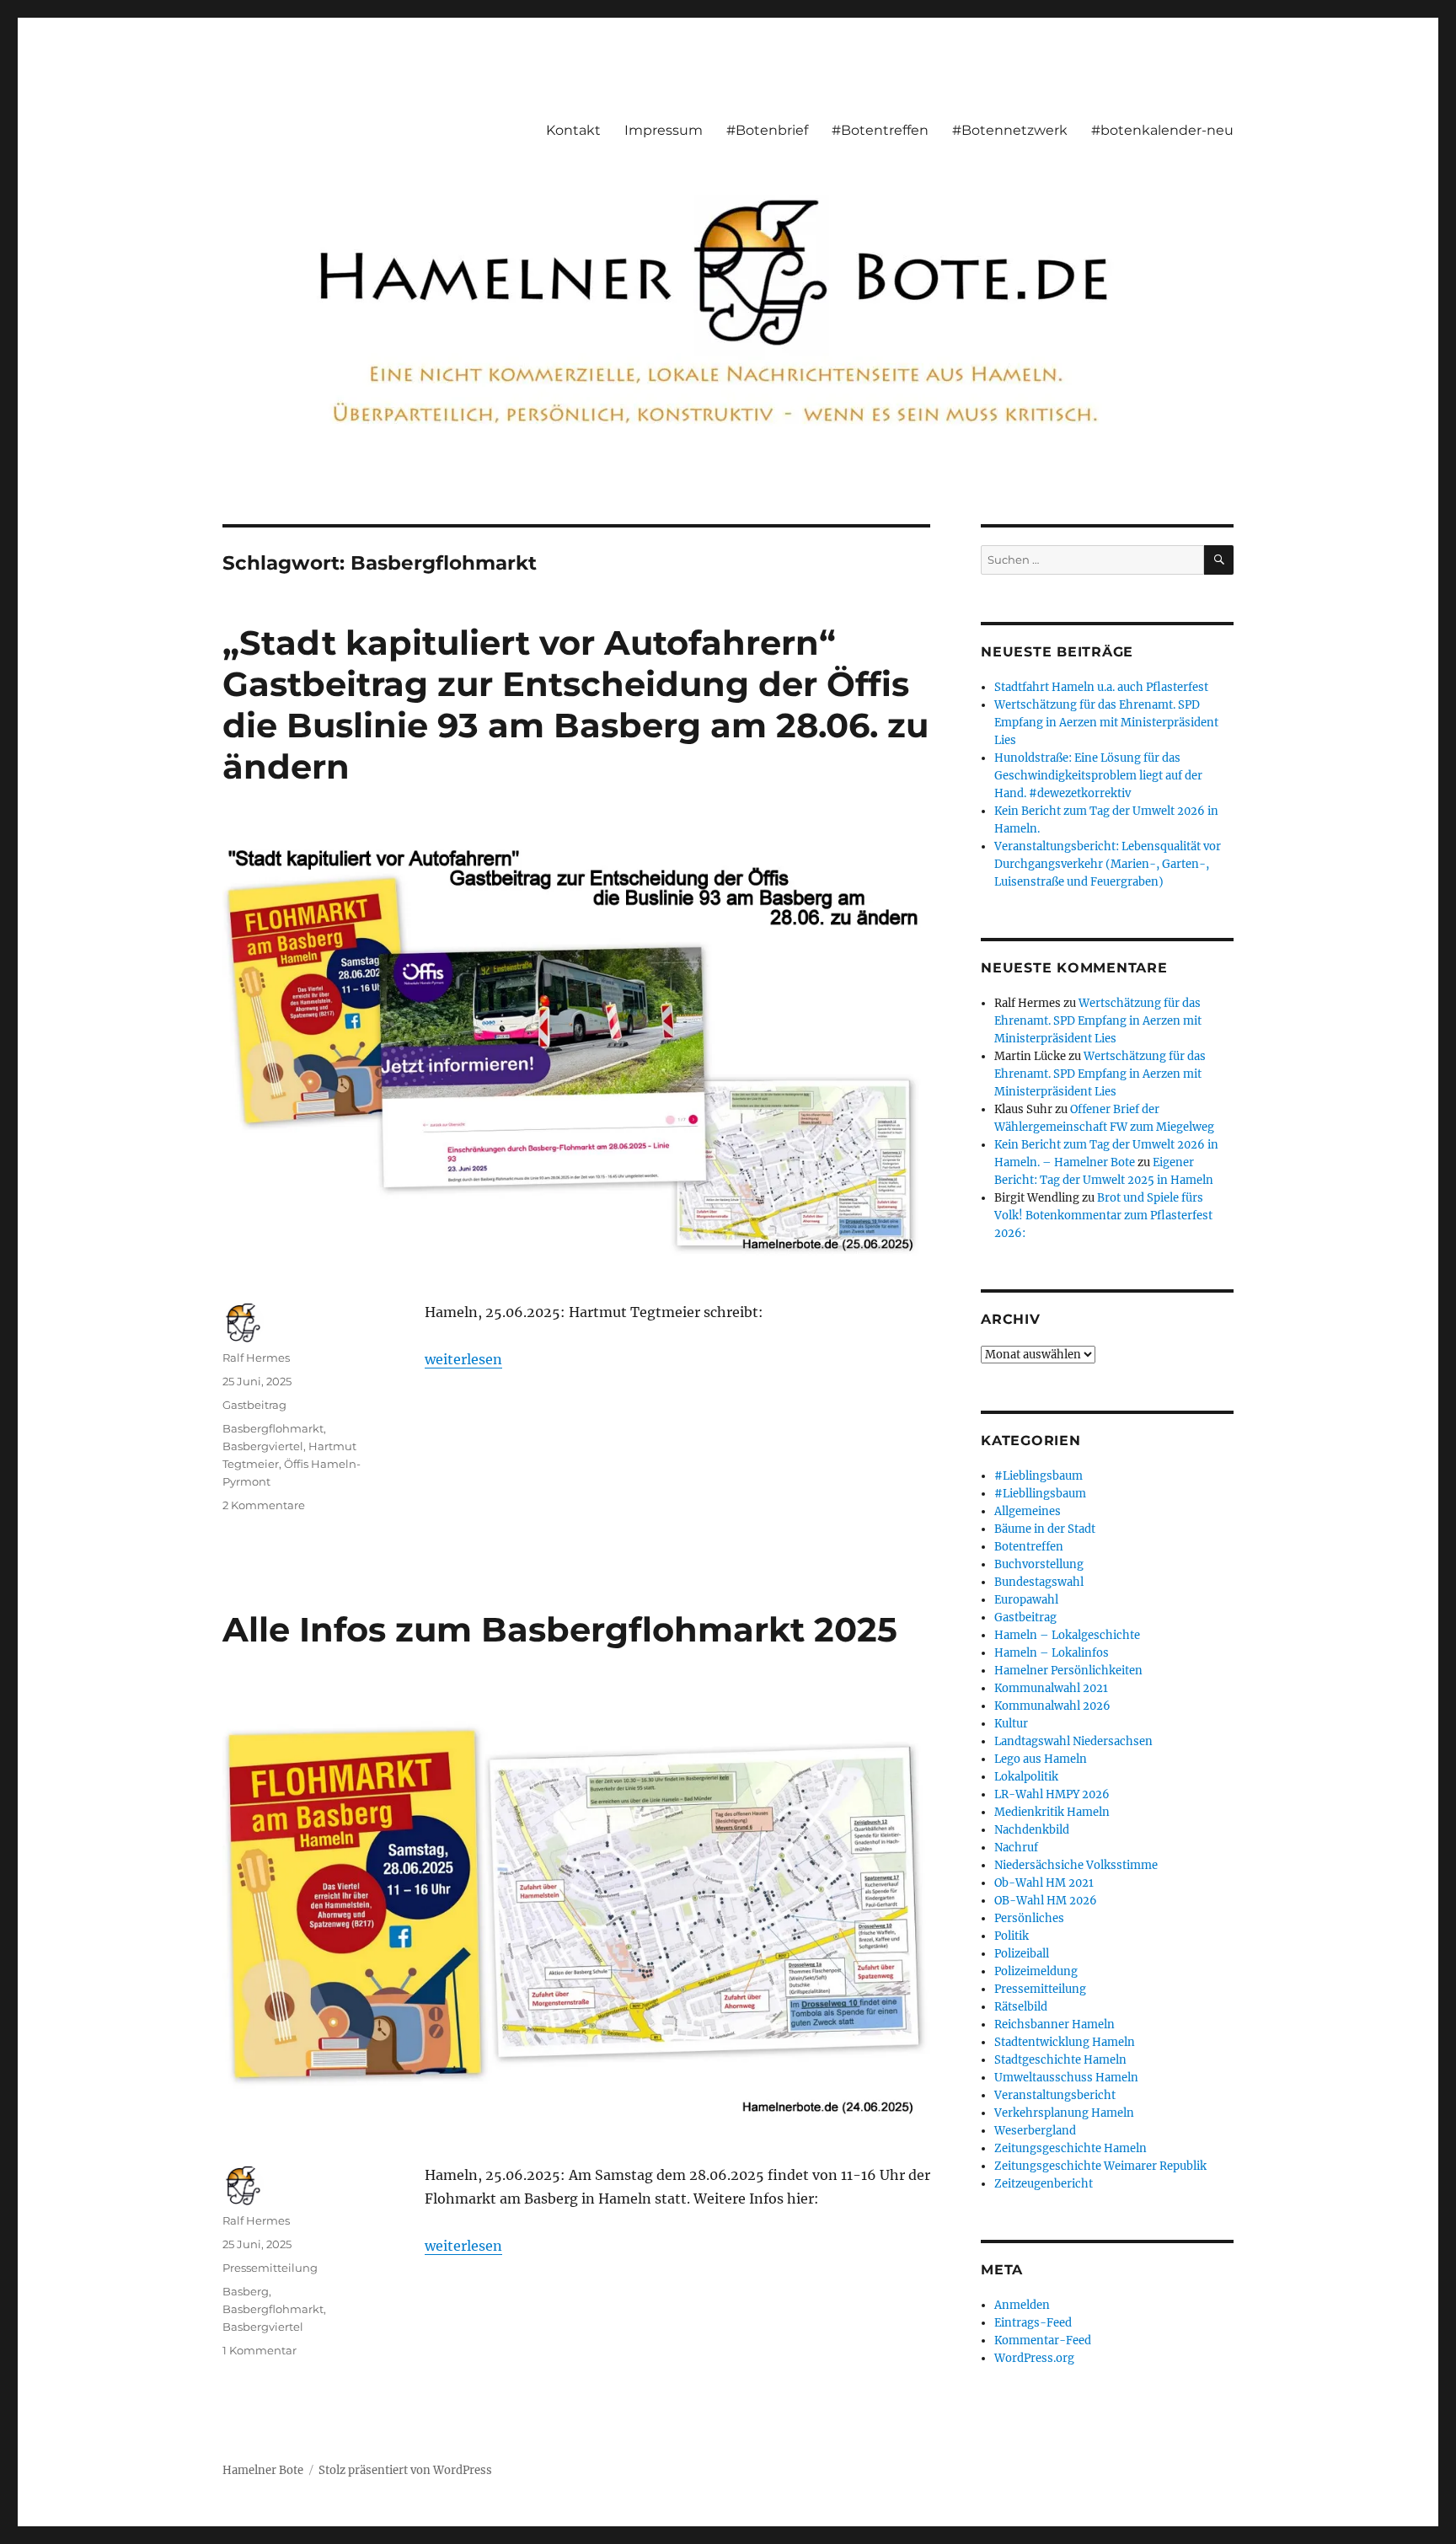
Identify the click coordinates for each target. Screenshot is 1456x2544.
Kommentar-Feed (1043, 2340)
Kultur (1011, 1724)
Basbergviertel (263, 1446)
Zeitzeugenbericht (1044, 2184)
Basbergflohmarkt (273, 1428)
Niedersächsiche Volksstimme (1076, 1865)
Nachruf (1016, 1848)
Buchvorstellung (1039, 1564)
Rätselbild (1021, 2007)
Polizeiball (1022, 1954)
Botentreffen (1029, 1547)
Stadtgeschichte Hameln (1060, 2060)
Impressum (664, 130)
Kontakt (573, 130)
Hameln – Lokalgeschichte (1067, 1635)
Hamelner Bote (263, 2470)
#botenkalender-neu (1162, 130)
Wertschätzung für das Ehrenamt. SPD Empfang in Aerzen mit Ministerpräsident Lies (1106, 723)
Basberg (246, 2291)
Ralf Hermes (256, 1358)
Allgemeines (1028, 1511)
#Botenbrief (767, 130)
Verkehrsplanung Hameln (1064, 2113)
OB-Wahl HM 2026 (1046, 1901)
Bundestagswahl (1039, 1582)
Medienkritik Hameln (1052, 1812)
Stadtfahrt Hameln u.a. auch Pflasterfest (1101, 687)
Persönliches (1029, 1918)
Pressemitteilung (270, 2268)
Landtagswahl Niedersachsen (1073, 1741)
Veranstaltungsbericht (1055, 2095)
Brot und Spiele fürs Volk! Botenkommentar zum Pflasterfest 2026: (1103, 1216)
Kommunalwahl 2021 (1051, 1688)
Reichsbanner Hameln (1055, 2024)
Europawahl (1026, 1600)
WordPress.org (1034, 2358)
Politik (1012, 1936)
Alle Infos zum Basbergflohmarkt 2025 (560, 1629)
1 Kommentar (260, 2350)
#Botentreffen (880, 130)
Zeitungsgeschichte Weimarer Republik (1100, 2166)
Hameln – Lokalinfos (1052, 1653)
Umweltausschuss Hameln (1066, 2078)
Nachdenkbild (1032, 1830)
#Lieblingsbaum (1038, 1476)
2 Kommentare (264, 1505)
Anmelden (1022, 2305)
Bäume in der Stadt (1045, 1529)
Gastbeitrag (254, 1405)
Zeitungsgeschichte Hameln (1071, 2148)
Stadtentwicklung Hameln (1065, 2042)
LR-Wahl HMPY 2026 (1052, 1794)
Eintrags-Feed (1033, 2323)
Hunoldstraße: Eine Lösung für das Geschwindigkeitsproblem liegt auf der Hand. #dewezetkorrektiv (1098, 776)
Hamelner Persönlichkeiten (1068, 1671)
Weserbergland (1035, 2131)
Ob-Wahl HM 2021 (1044, 1883)
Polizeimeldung (1036, 1971)
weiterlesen (463, 1359)
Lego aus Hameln (1041, 1759)
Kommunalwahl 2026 (1052, 1706)
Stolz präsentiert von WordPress (405, 2470)
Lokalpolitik (1026, 1777)
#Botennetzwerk (1010, 130)
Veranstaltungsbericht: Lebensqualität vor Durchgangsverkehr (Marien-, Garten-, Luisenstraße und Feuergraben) (1108, 864)
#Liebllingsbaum (1040, 1494)
